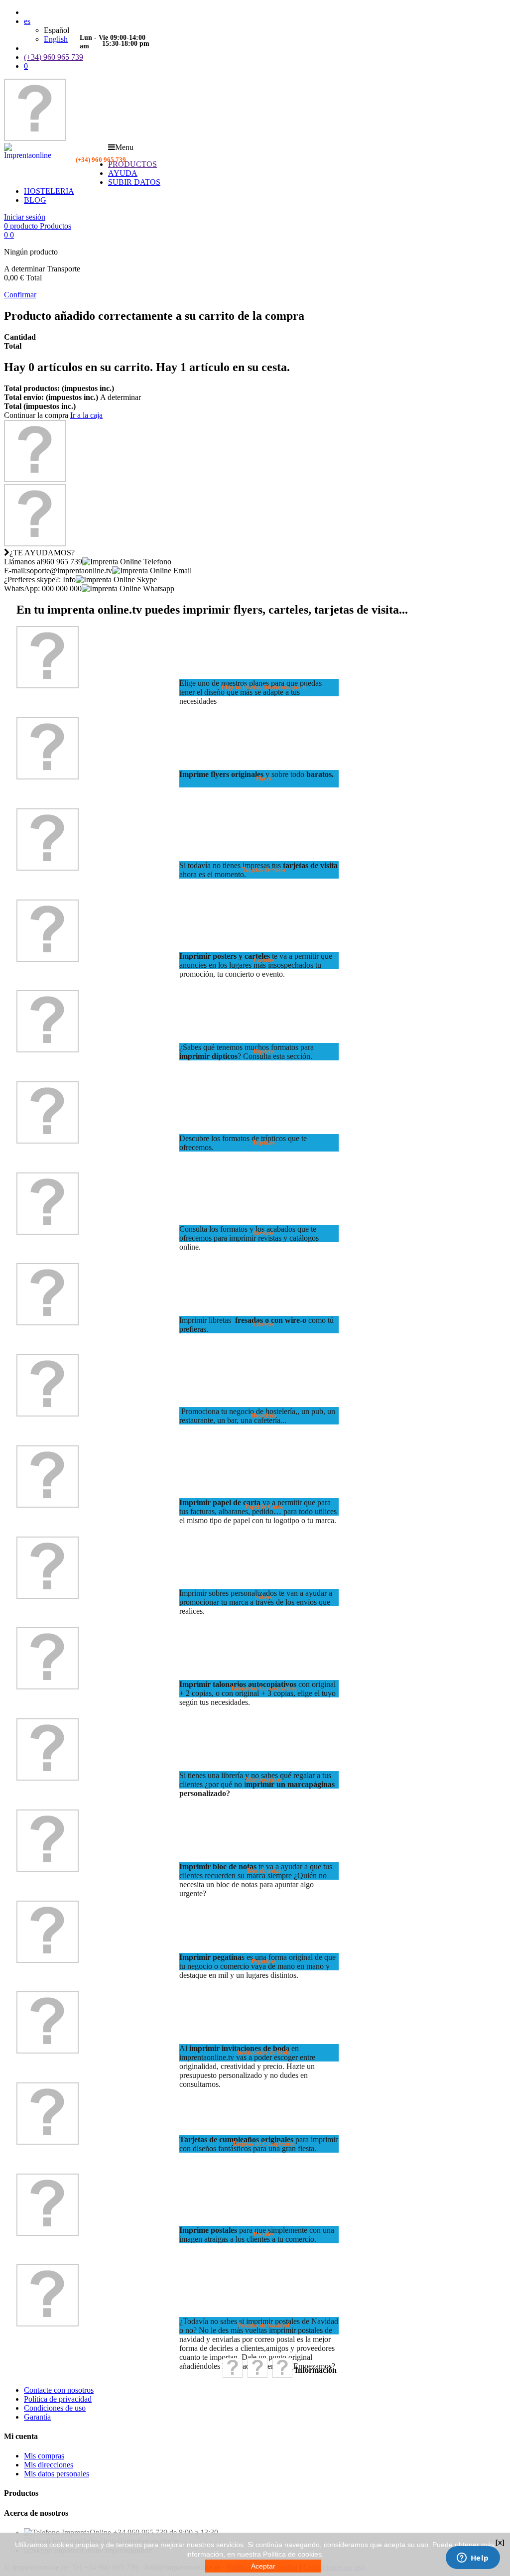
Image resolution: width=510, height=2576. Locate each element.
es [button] (27, 21)
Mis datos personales (57, 2474)
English (56, 39)
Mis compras (44, 2456)
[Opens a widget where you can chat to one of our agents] (473, 2559)
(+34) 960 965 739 (54, 57)
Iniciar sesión (25, 217)
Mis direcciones (49, 2465)
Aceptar (263, 2566)
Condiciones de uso (55, 2408)
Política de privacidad (58, 2399)
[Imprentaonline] (35, 138)
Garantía (37, 2417)
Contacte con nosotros (59, 2390)
